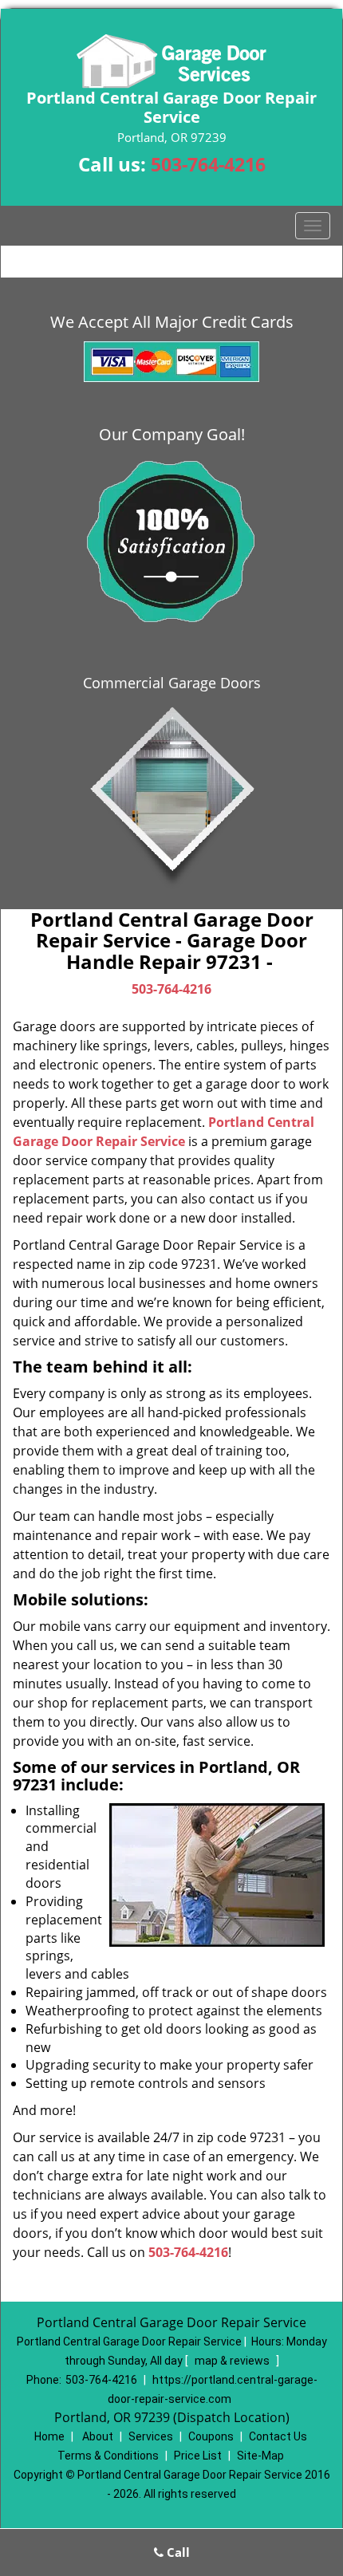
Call (177, 2552)
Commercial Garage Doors (172, 683)
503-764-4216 (208, 164)
